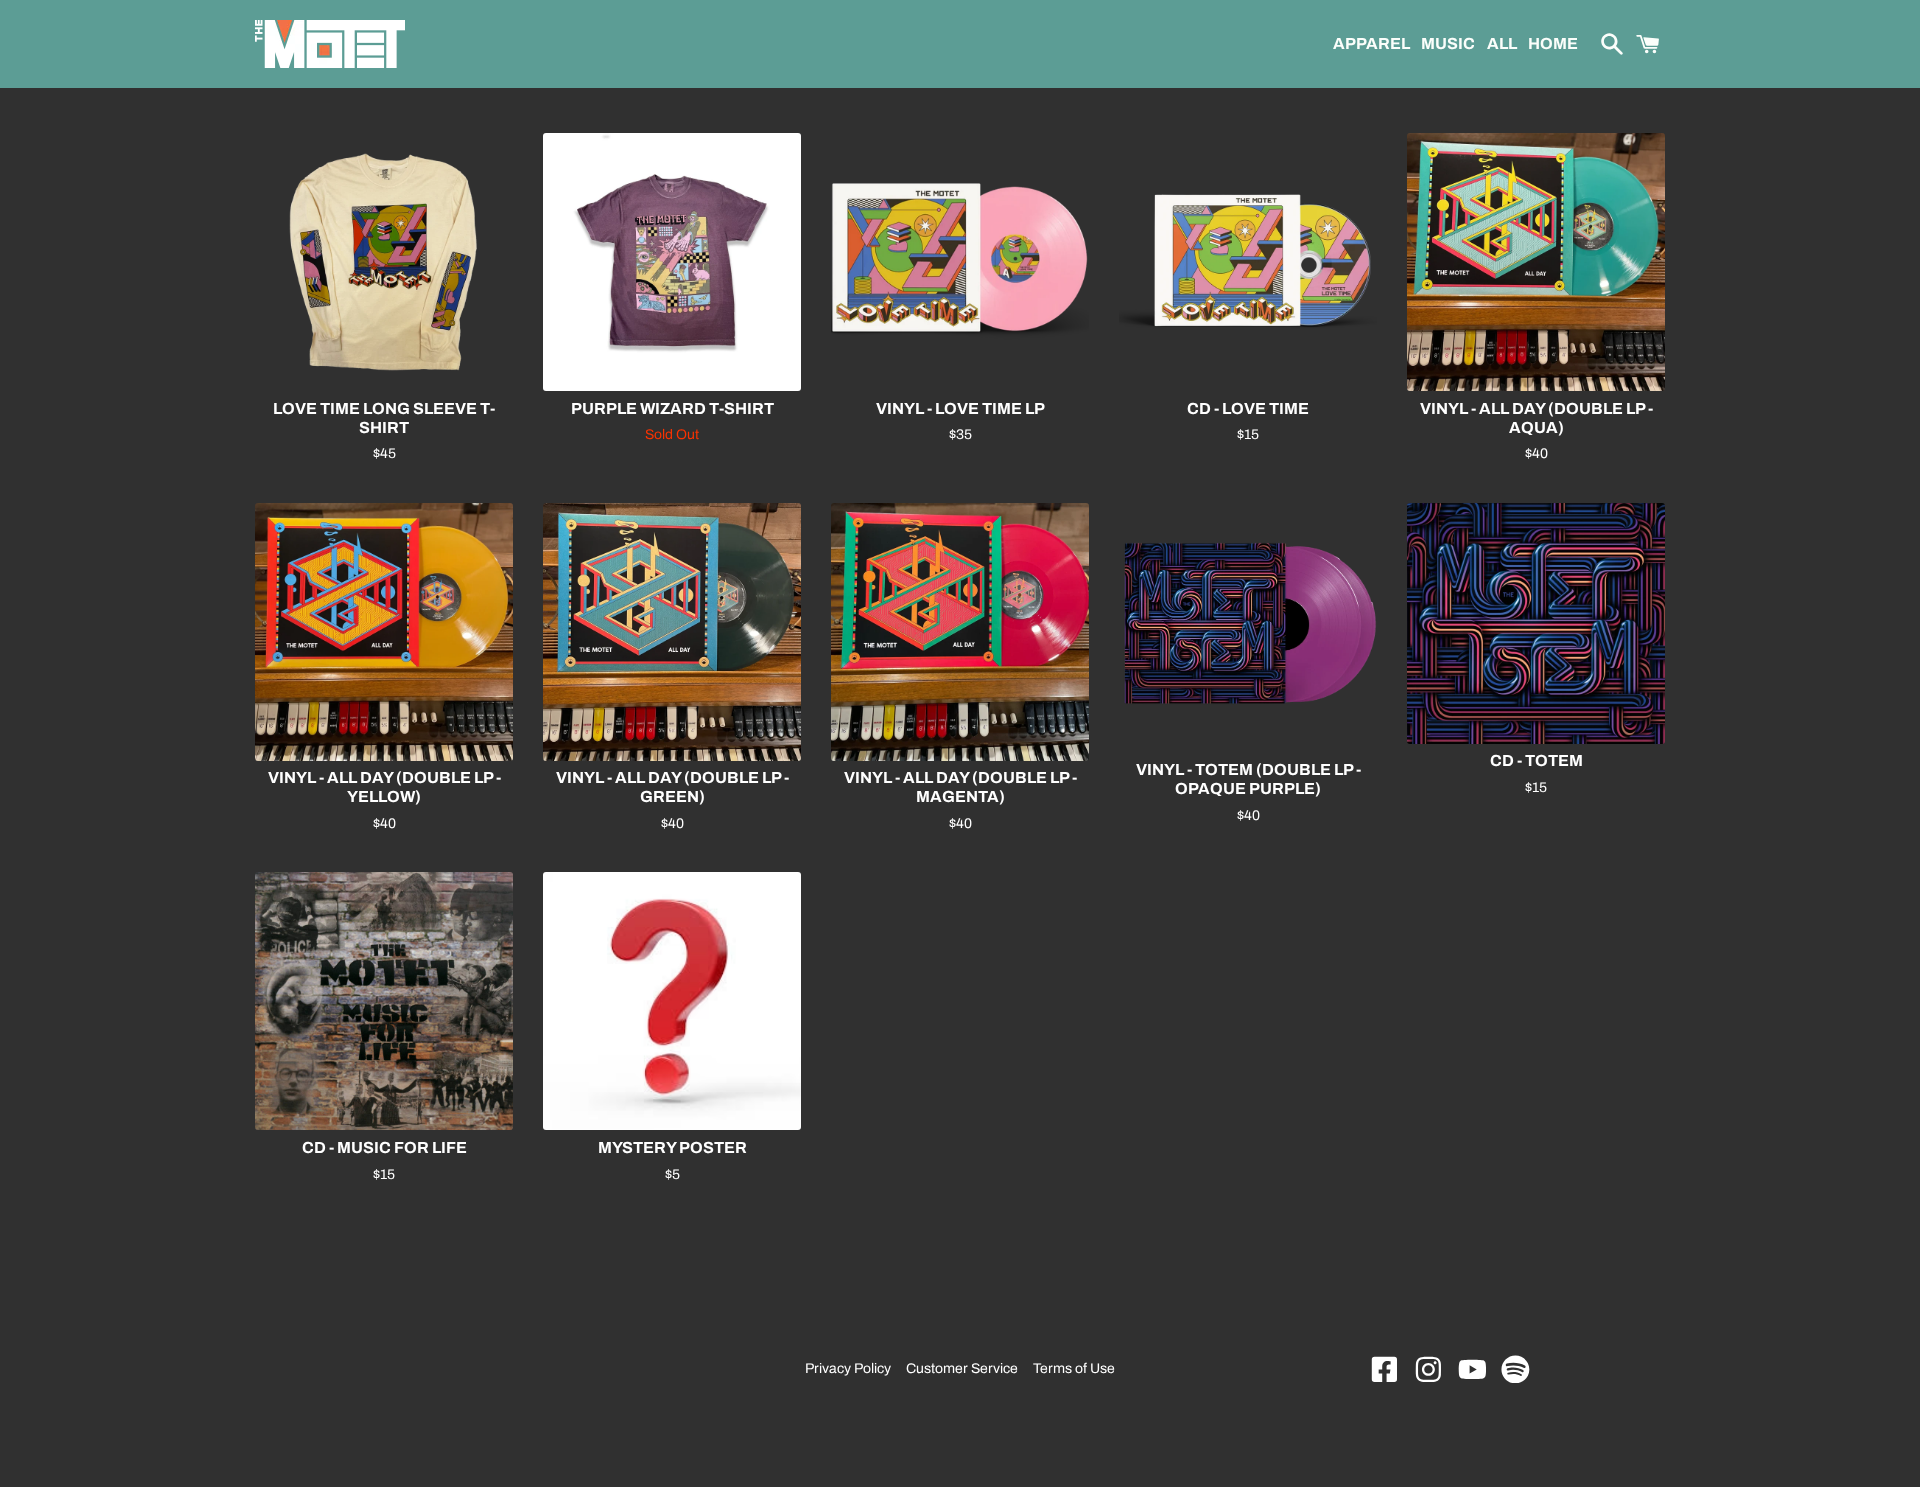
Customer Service (962, 1368)
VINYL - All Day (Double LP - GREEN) (672, 787)
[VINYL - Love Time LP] (960, 262)
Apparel (1370, 43)
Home (1553, 43)
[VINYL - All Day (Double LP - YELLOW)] (384, 632)
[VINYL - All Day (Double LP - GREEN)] (672, 632)
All (1501, 43)
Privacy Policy (848, 1368)
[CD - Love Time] (1248, 262)
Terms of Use (1074, 1368)
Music (1448, 43)
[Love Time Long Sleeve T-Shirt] (384, 262)
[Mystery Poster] (672, 1001)
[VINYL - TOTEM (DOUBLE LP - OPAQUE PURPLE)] (1248, 628)
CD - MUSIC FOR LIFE (384, 1147)
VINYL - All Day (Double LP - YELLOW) (384, 787)
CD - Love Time (1248, 408)
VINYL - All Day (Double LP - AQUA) (1536, 418)
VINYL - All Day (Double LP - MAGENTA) (960, 787)
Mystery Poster (672, 1147)
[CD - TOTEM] (1536, 623)
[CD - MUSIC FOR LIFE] (384, 1001)
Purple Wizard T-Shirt (672, 408)
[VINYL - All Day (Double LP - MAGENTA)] (960, 632)
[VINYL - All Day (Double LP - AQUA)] (1536, 262)
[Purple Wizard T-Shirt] (672, 262)
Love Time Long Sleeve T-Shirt (384, 418)
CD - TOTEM (1536, 760)
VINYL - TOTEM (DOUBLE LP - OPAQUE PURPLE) (1248, 779)
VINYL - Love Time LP (960, 408)
